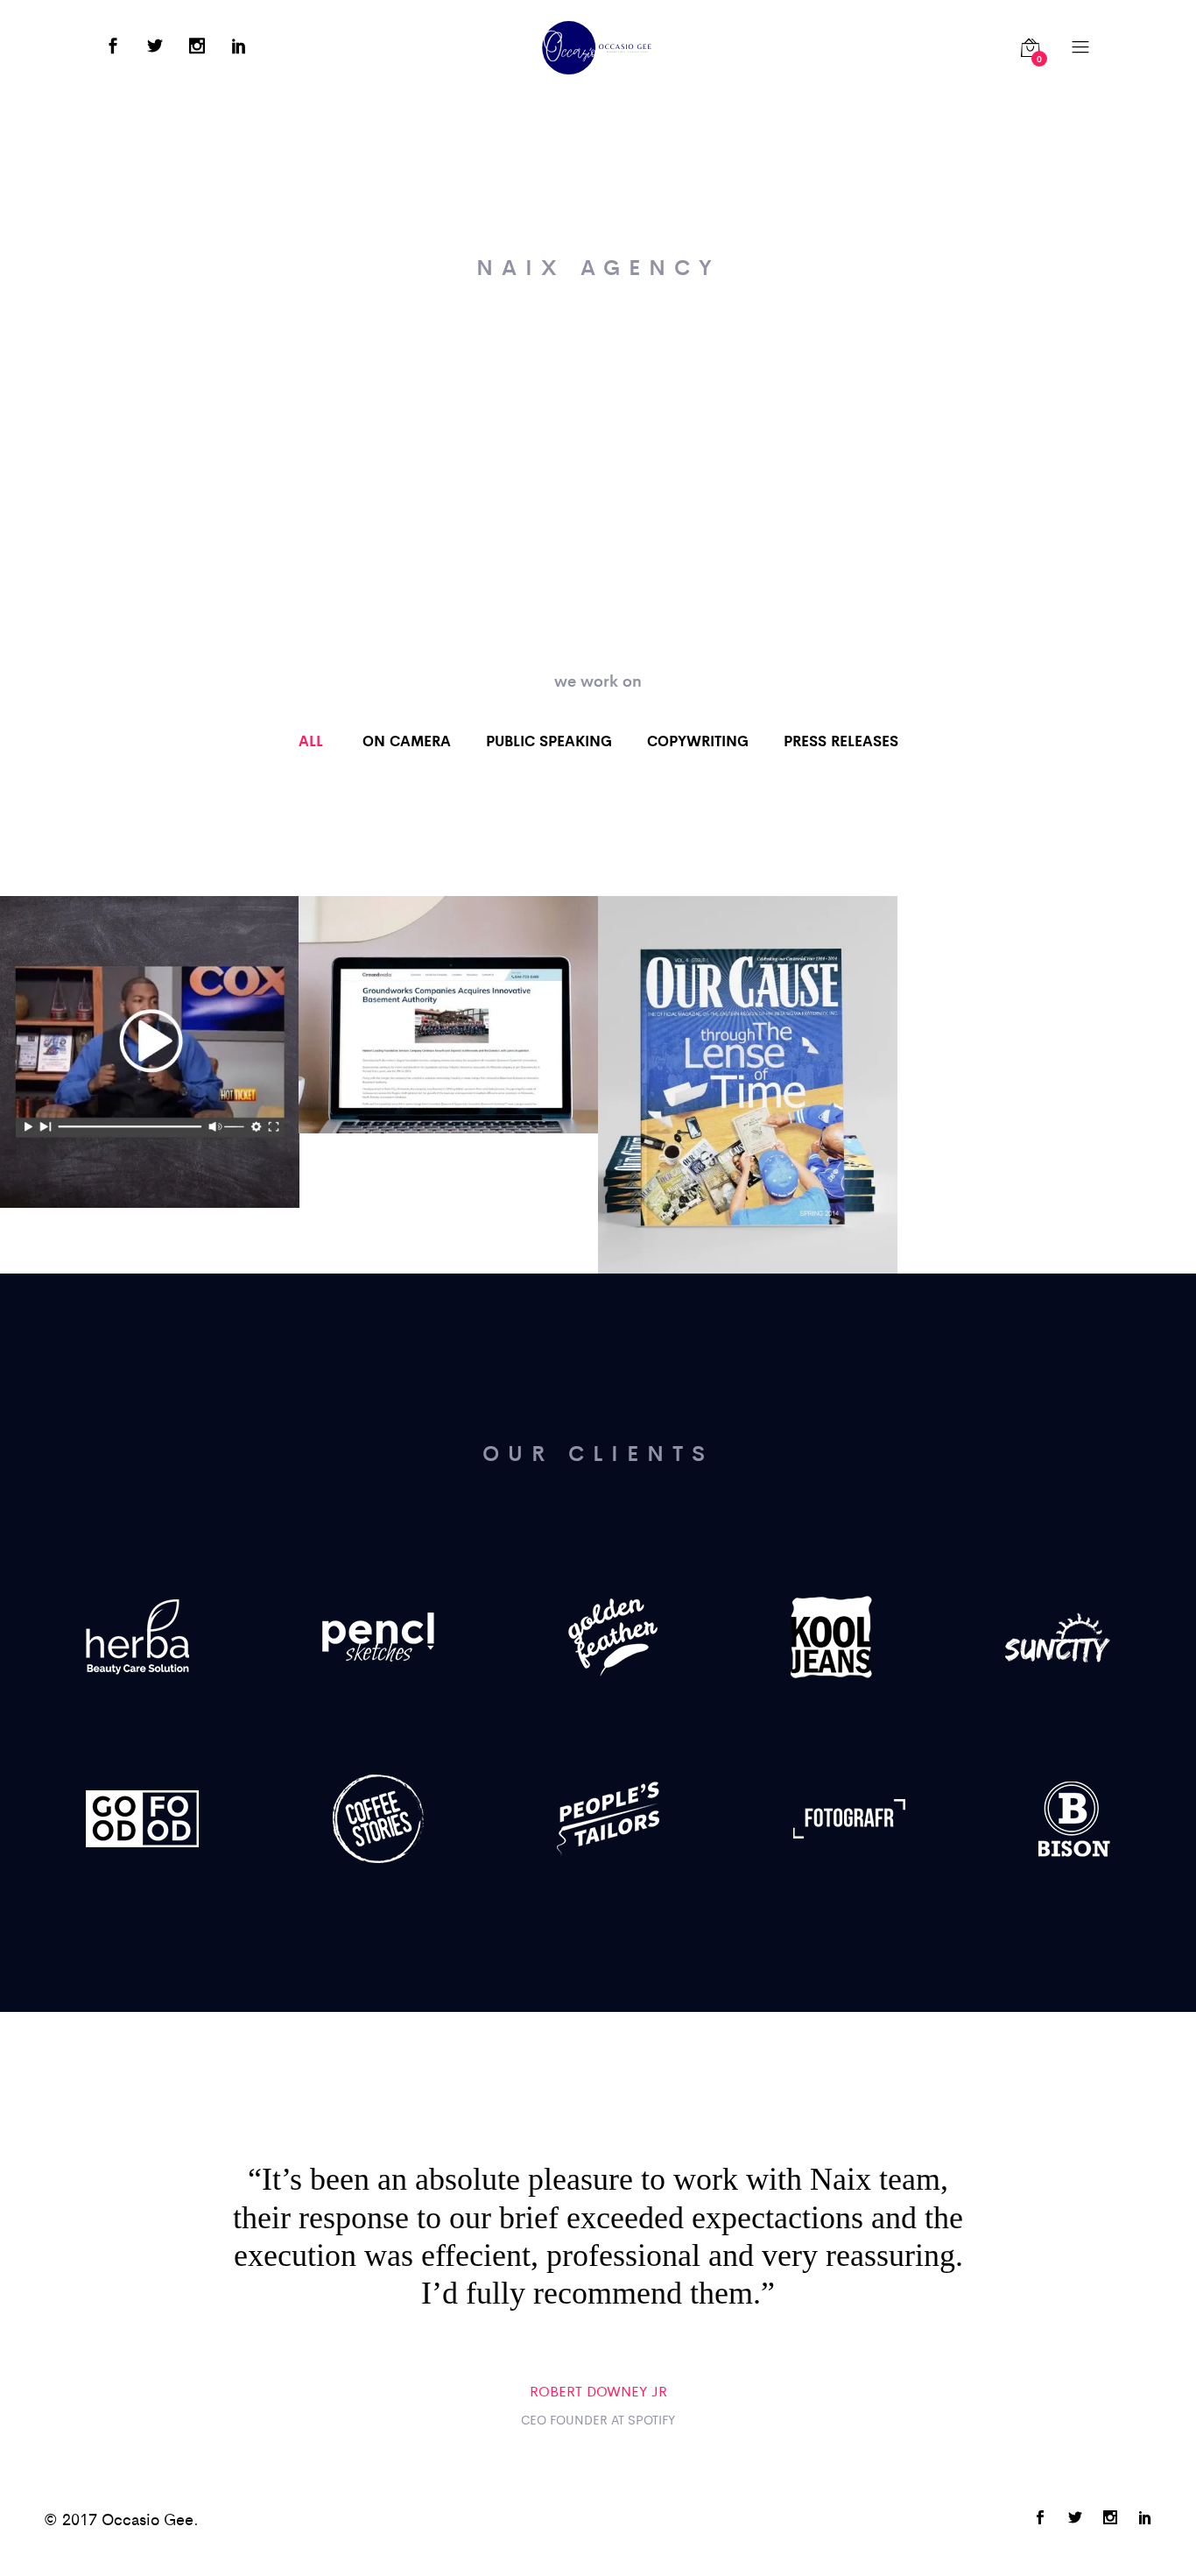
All (311, 740)
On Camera (407, 740)
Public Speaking (549, 740)
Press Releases (841, 740)
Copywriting (698, 740)
